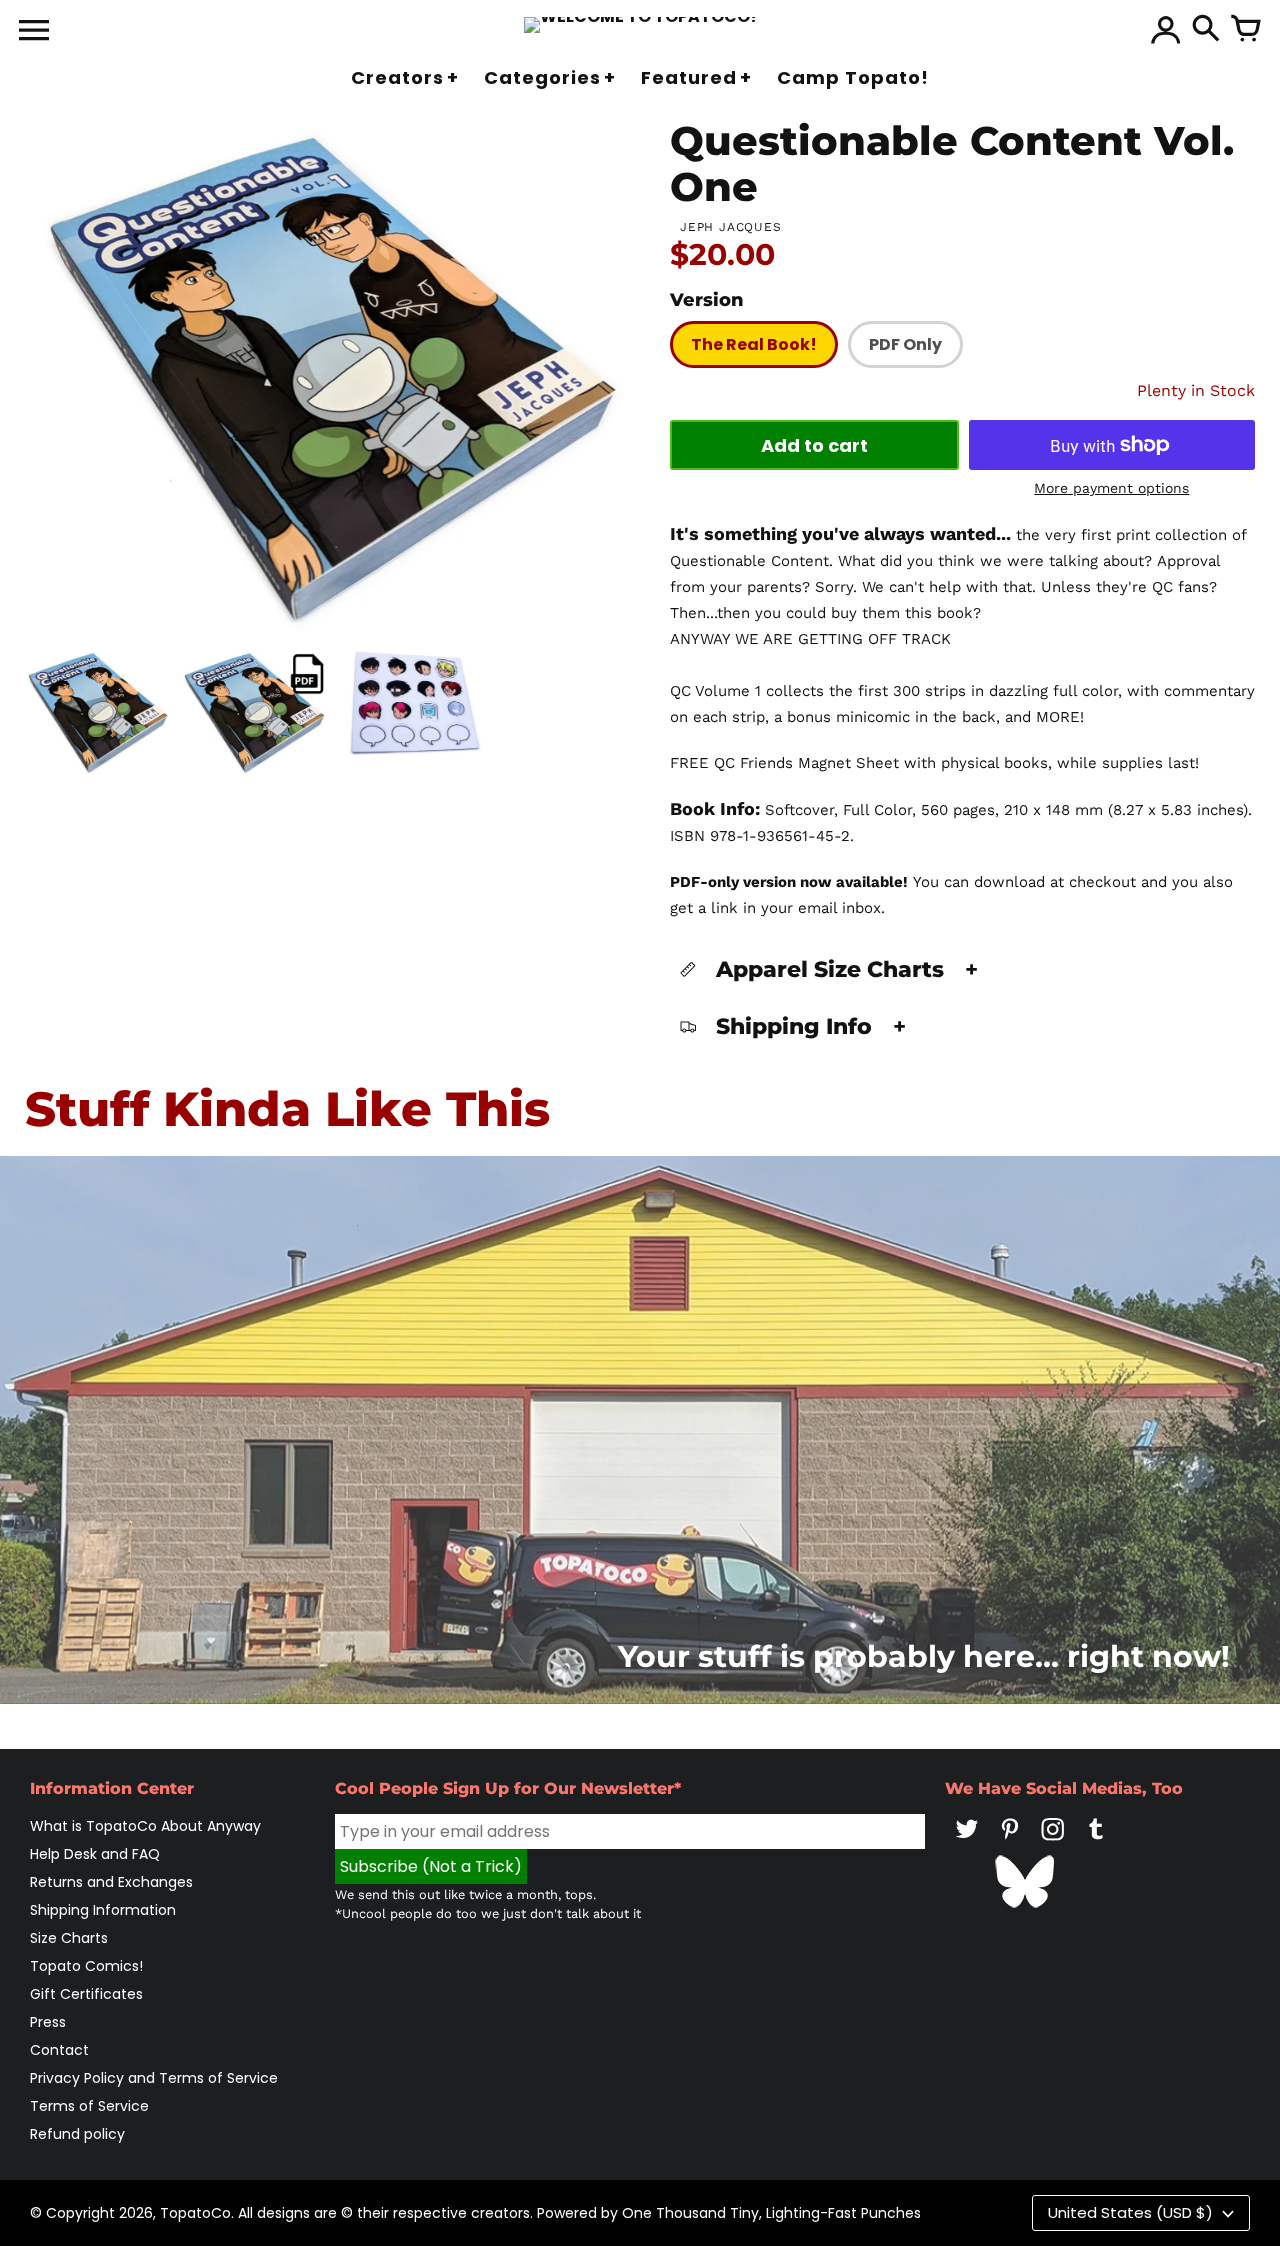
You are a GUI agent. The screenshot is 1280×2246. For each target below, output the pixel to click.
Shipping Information (103, 1910)
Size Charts (69, 1938)
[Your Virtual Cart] (1246, 30)
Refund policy (77, 2134)
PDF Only (905, 344)
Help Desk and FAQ (95, 1854)
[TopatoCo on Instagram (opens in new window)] (1053, 1843)
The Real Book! (754, 344)
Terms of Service (89, 2106)
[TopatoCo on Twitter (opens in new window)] (967, 1843)
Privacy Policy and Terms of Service (154, 2078)
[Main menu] (34, 32)
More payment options (1111, 488)
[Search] (1206, 30)
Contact (59, 2050)
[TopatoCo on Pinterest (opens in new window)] (1010, 1843)
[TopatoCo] (640, 25)
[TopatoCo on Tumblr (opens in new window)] (1096, 1843)
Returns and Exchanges (111, 1882)
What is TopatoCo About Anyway (145, 1826)
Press (48, 2022)
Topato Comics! (86, 1966)
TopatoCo (195, 2213)
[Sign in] (1166, 30)
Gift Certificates (86, 1994)
